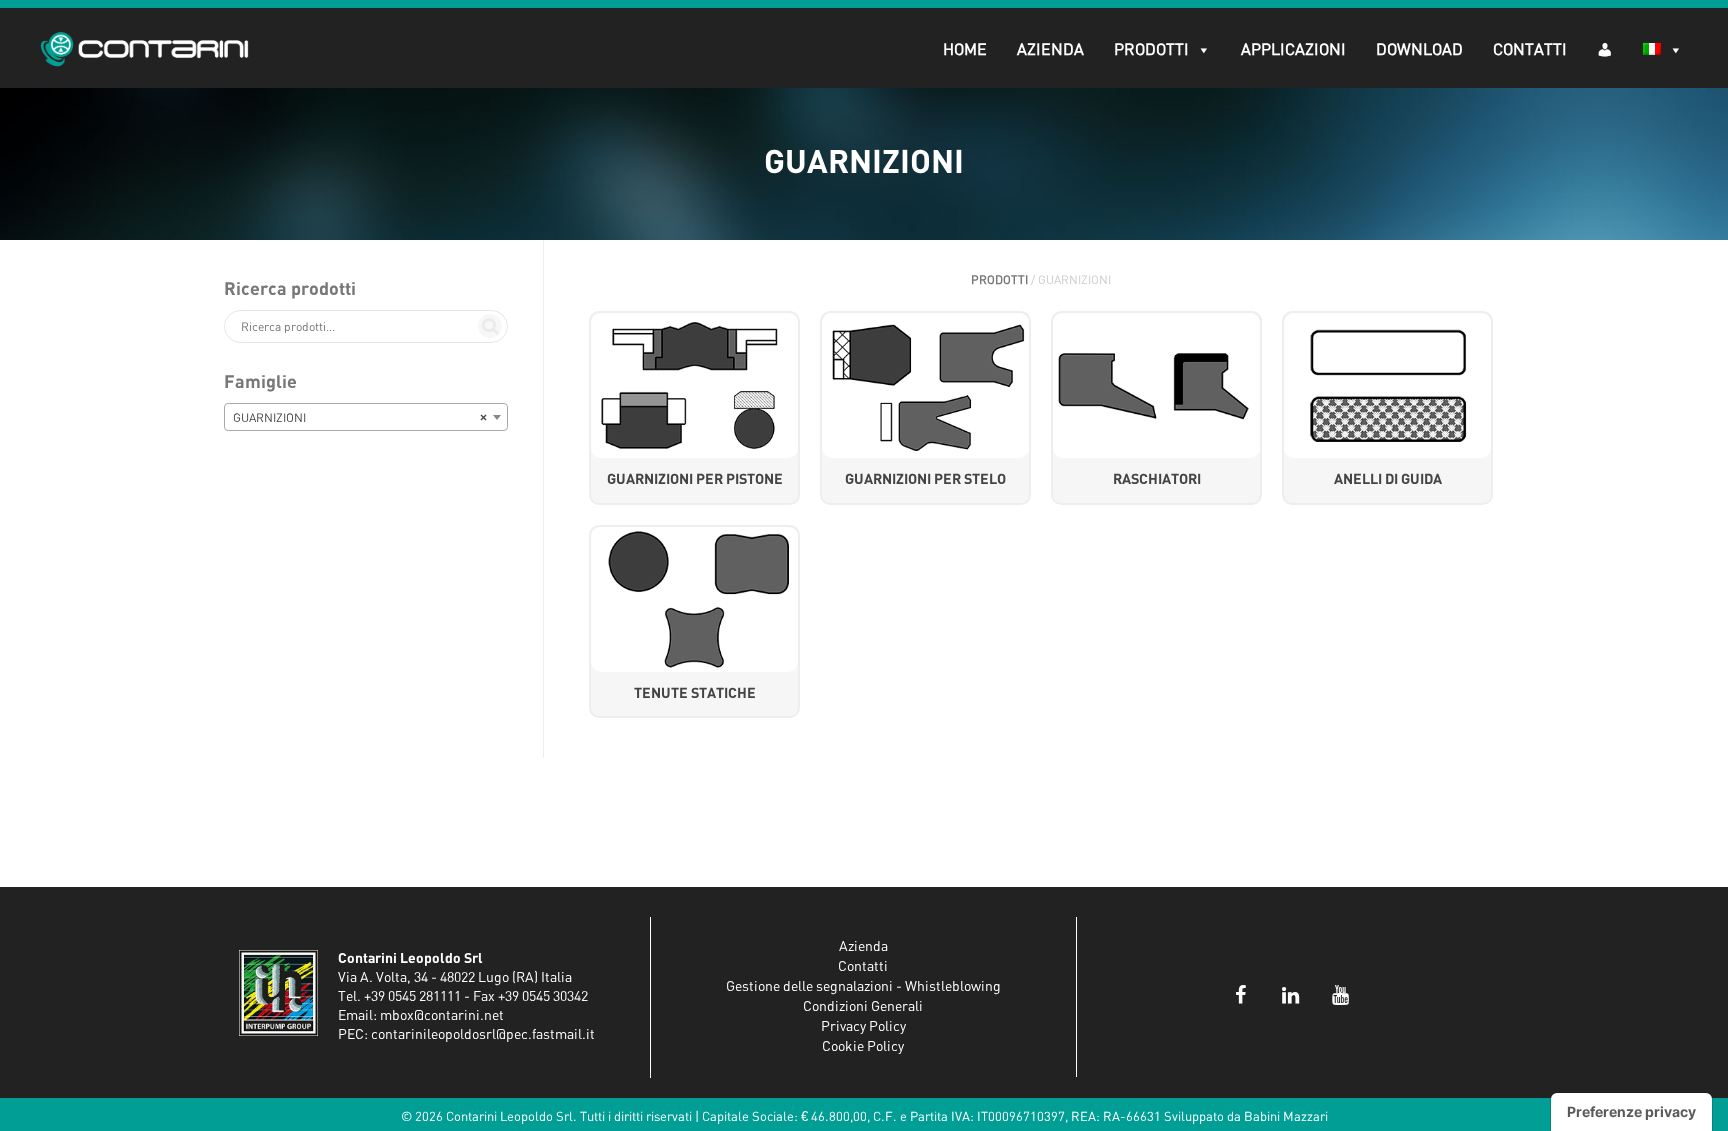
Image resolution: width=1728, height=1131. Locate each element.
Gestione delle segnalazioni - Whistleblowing (863, 987)
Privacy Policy (863, 1027)
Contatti (1530, 50)
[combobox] (366, 417)
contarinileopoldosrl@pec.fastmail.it (483, 1035)
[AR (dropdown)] (1605, 48)
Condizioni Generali (863, 1007)
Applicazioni (1293, 50)
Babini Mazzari (1286, 1117)
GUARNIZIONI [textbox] (360, 418)
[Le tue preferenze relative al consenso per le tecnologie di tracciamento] (1631, 1112)
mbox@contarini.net (442, 1016)
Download (1419, 50)
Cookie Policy (863, 1047)
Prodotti (1151, 50)
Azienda (1050, 50)
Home (965, 50)
